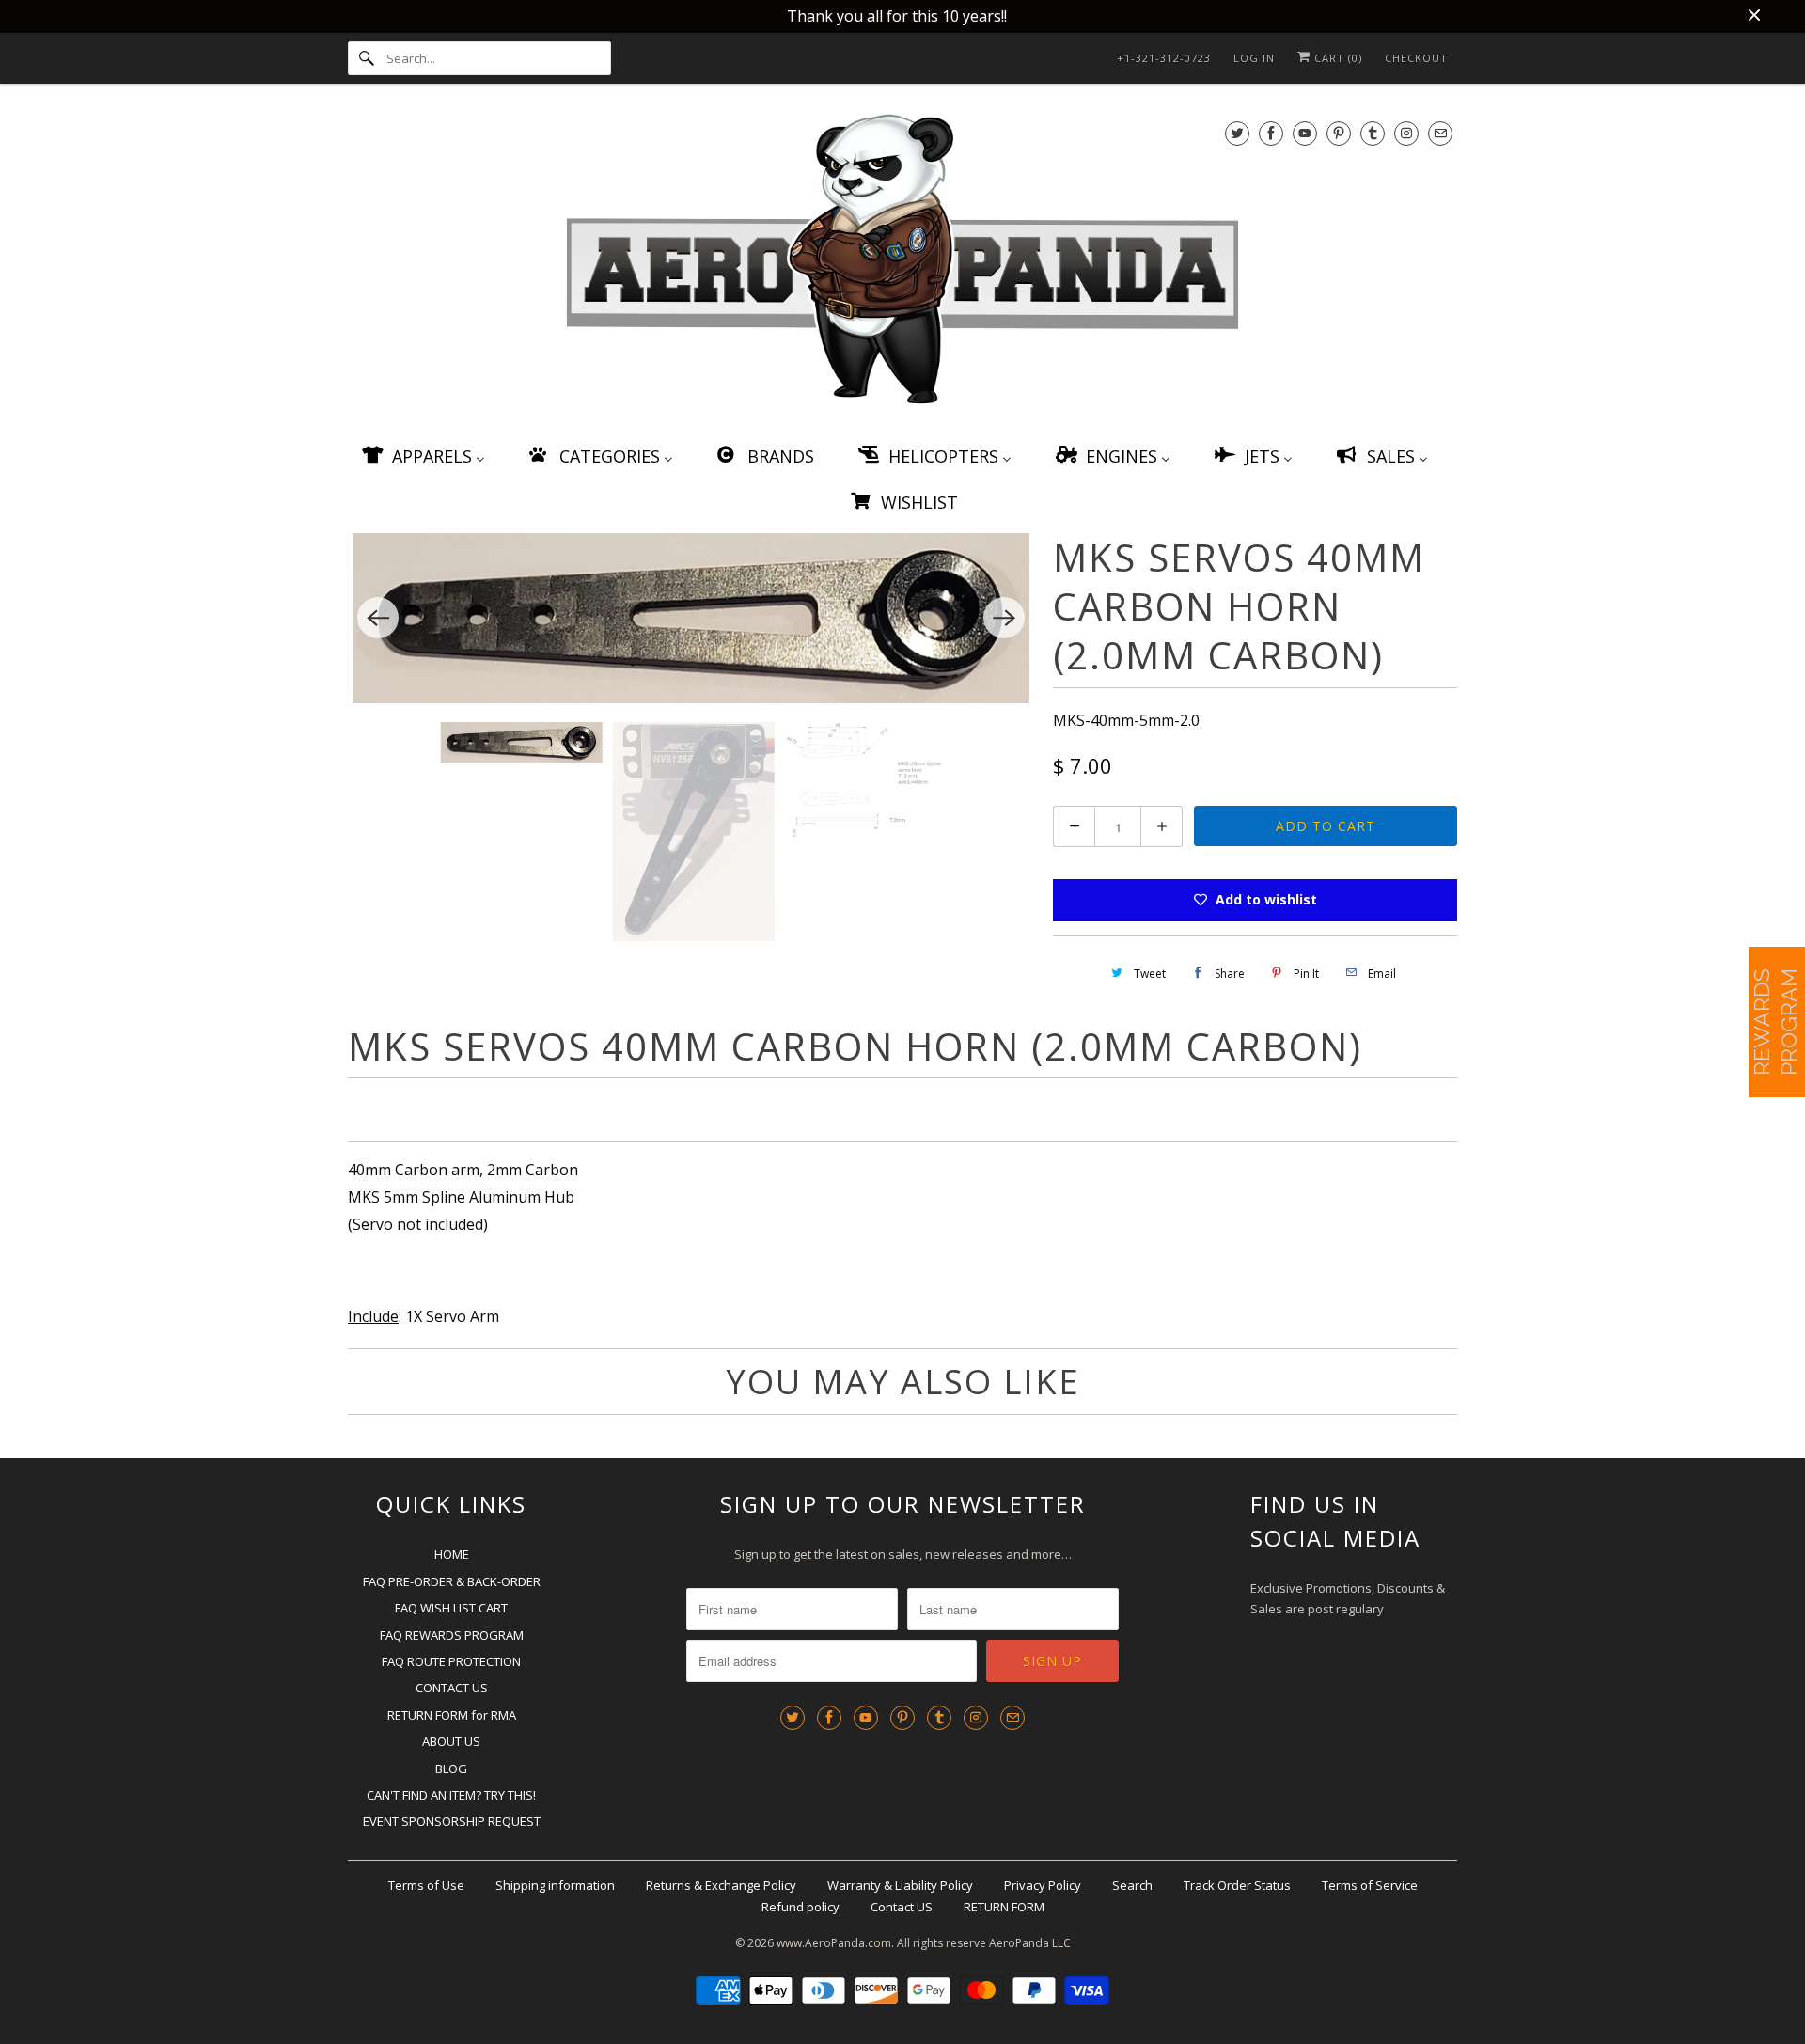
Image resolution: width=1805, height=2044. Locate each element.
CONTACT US (452, 1688)
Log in (1254, 58)
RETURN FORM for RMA (452, 1715)
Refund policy (800, 1907)
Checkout (1416, 58)
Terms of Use (426, 1885)
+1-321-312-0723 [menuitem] (1164, 58)
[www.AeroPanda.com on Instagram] (1406, 133)
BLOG (451, 1769)
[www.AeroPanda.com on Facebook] (1271, 133)
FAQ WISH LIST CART (451, 1608)
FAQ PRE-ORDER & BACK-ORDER (452, 1581)
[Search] (367, 58)
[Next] (1004, 618)
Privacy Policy (1043, 1885)
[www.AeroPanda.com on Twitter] (1237, 133)
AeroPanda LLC (1030, 1943)
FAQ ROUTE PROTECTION (451, 1661)
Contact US (902, 1907)
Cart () (1336, 58)
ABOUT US (451, 1741)
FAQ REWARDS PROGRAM (452, 1635)
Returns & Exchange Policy (721, 1885)
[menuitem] (422, 456)
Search (1132, 1885)
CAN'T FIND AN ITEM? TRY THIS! (451, 1795)
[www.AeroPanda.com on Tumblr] (1373, 133)
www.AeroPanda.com (834, 1943)
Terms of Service (1370, 1885)
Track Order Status (1237, 1885)
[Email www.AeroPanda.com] (1440, 133)
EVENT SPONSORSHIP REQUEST (452, 1821)
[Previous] (378, 618)
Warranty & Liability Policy (900, 1885)
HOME (452, 1554)
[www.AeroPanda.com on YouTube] (1305, 133)
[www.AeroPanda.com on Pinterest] (1339, 133)
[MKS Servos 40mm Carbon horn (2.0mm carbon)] (691, 619)
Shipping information (555, 1885)
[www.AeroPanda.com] (902, 263)
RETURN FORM (1004, 1907)
